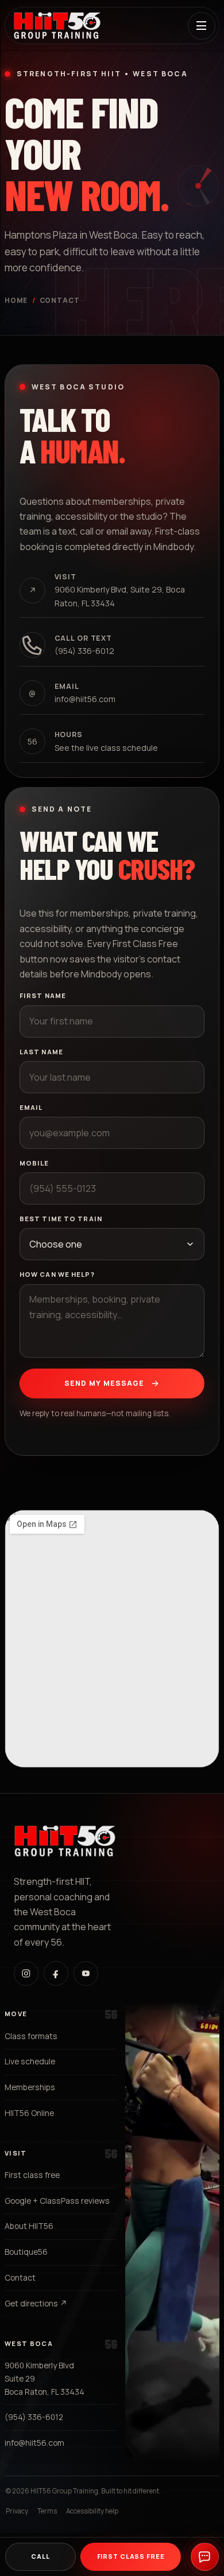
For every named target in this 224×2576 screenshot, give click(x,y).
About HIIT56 (29, 2226)
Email (31, 1107)
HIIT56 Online (29, 2113)
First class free (32, 2175)
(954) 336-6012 (34, 2417)
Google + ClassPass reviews (57, 2201)
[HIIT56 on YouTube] (86, 1973)
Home (16, 300)
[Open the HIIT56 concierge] (205, 2557)
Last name (41, 1052)
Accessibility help (92, 2511)
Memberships (30, 2087)
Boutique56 (26, 2252)
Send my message (104, 1383)
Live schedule (30, 2061)
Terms (47, 2511)
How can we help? (57, 1274)
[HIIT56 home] (57, 26)
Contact (20, 2277)
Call (40, 2556)
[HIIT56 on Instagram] (26, 1973)
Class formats (31, 2036)
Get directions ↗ (36, 2303)
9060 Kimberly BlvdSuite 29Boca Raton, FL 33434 (45, 2378)
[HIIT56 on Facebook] (56, 1973)
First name (43, 995)
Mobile (34, 1163)
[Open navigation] (202, 26)
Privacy (17, 2511)
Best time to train (61, 1219)
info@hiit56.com (34, 2443)
